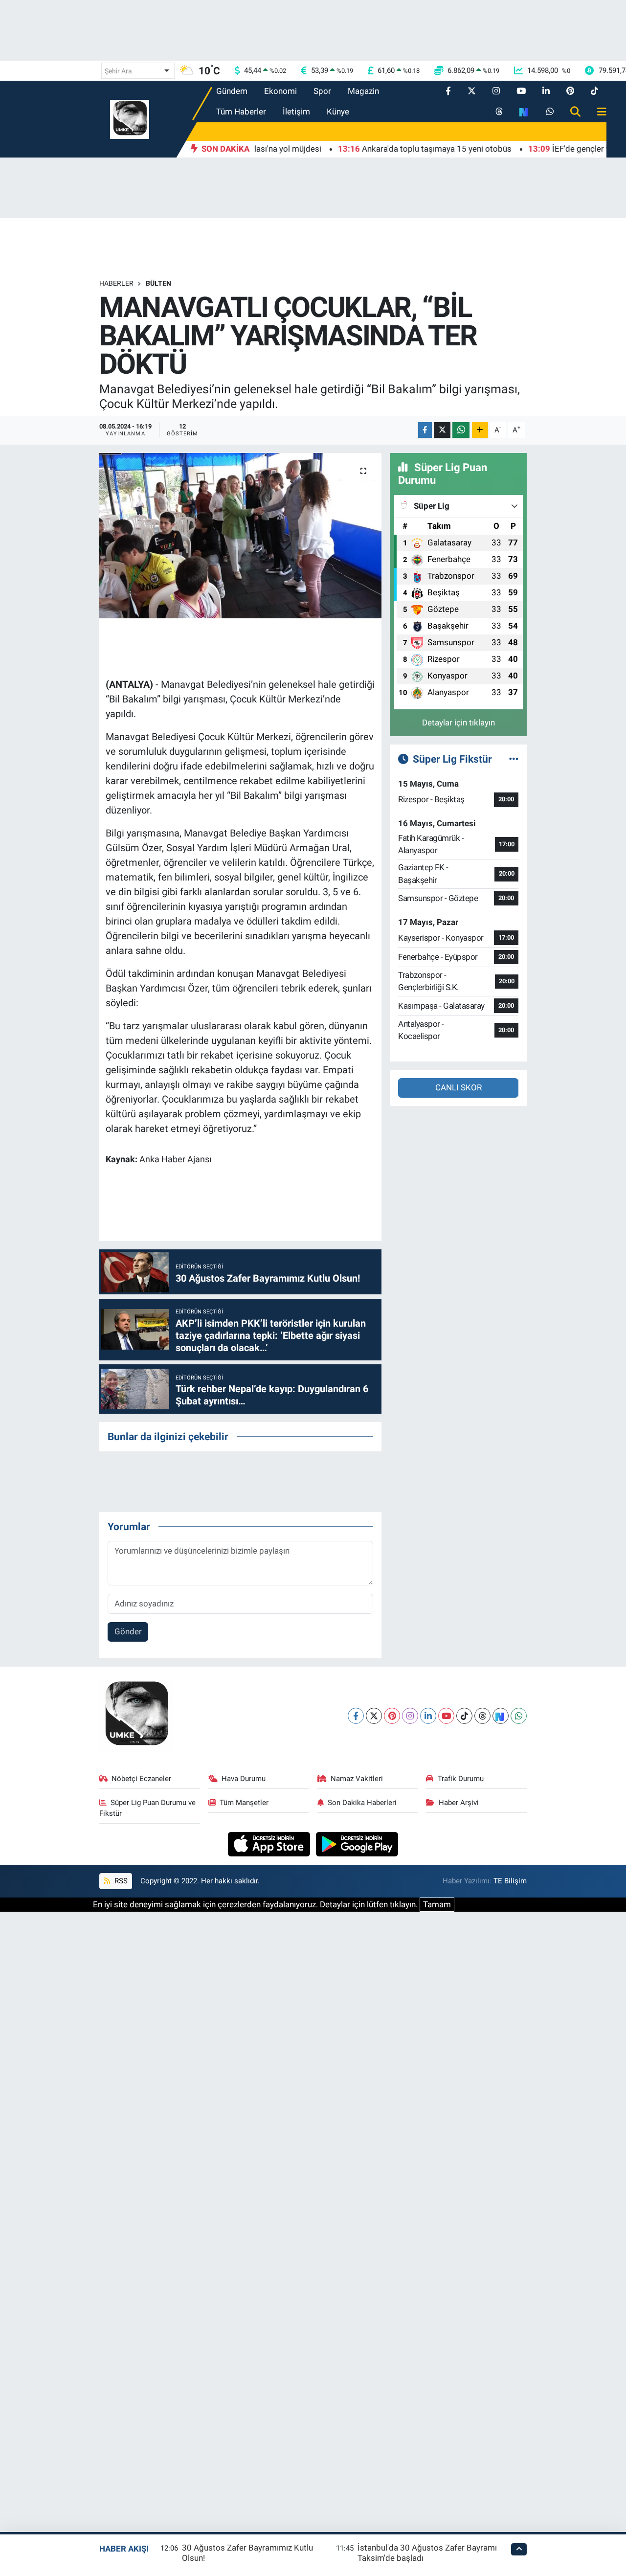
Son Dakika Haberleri (362, 1803)
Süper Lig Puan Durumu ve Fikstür (148, 1808)
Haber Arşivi (459, 1803)
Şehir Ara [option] (118, 71)
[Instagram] (410, 1716)
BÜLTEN (158, 283)
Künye (338, 112)
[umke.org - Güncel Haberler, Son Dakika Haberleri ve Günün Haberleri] (130, 118)
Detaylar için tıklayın (458, 723)
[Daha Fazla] (480, 430)
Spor (322, 91)
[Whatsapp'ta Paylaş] (461, 430)
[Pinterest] (392, 1716)
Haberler (116, 283)
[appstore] (270, 1843)
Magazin (363, 91)
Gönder (128, 1631)
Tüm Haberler (241, 112)
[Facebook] (356, 1716)
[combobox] (138, 71)
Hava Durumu (244, 1779)
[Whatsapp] (519, 1716)
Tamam (437, 1904)
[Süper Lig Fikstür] (514, 759)
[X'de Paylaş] (442, 430)
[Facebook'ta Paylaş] (425, 430)
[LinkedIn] (428, 1716)
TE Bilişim (510, 1881)
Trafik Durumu (461, 1779)
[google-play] (357, 1843)
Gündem (232, 91)
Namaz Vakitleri (357, 1779)
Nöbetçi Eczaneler (141, 1779)
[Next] (501, 1716)
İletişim (296, 112)
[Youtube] (446, 1716)
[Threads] (482, 1716)
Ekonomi (280, 91)
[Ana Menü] (598, 112)
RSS (120, 1881)
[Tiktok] (464, 1716)
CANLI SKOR (458, 1087)
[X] (374, 1716)
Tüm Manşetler (244, 1803)
